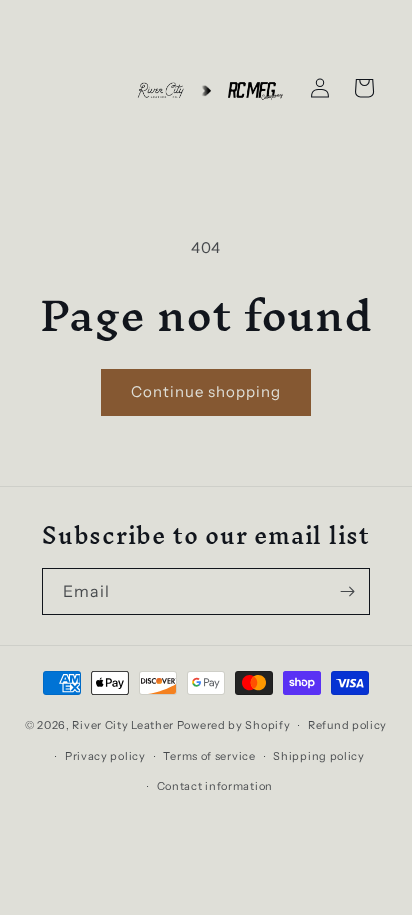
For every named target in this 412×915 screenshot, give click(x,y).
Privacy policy (105, 756)
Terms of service (209, 756)
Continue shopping (206, 391)
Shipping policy (319, 756)
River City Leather (123, 725)
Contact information (215, 786)
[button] (364, 88)
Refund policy (347, 725)
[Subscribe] (347, 591)
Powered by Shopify (234, 725)
